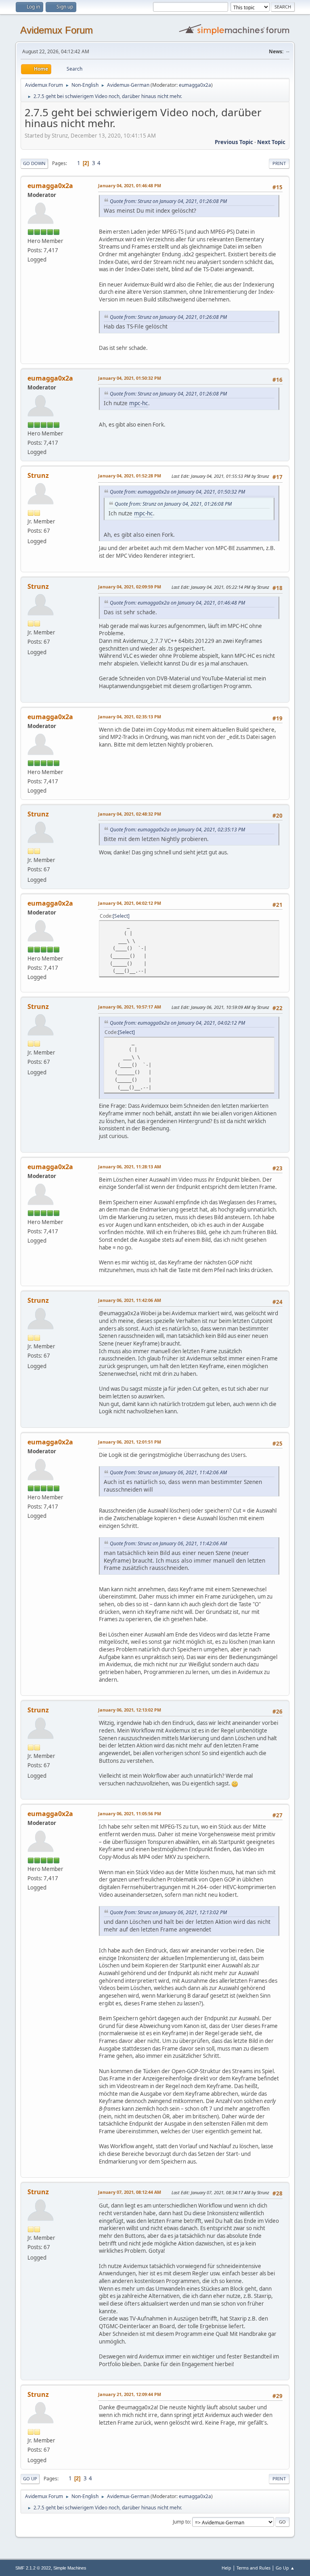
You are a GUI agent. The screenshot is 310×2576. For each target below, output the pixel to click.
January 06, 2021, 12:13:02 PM (130, 1710)
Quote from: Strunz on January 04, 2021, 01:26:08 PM (168, 201)
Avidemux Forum (57, 30)
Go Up (30, 2479)
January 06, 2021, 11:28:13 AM (130, 1167)
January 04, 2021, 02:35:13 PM (130, 717)
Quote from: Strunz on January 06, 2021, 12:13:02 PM (168, 1912)
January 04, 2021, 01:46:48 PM (130, 185)
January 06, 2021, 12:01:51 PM (130, 1442)
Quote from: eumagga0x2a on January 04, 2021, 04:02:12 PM (177, 1023)
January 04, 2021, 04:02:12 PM (130, 903)
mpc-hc (139, 403)
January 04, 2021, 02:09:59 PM (130, 587)
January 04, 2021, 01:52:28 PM (130, 476)
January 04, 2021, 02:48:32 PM (130, 814)
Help (226, 2568)
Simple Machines (70, 2568)
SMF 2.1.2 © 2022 (33, 2568)
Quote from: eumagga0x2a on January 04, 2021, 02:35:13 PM (177, 830)
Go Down (34, 163)
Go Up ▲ (285, 2568)
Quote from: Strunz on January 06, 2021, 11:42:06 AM (168, 1472)
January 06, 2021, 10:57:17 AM (130, 1007)
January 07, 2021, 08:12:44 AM (130, 2192)
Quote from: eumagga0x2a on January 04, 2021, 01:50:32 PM (177, 492)
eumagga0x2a (195, 85)
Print (279, 163)
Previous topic (234, 142)
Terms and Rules (253, 2568)
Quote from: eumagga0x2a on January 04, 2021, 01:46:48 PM (177, 603)
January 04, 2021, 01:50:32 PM (130, 378)
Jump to (181, 2522)
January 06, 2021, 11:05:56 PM (130, 1813)
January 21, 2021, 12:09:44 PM (130, 2394)
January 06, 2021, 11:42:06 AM (130, 1300)
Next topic (271, 142)
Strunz (38, 475)
